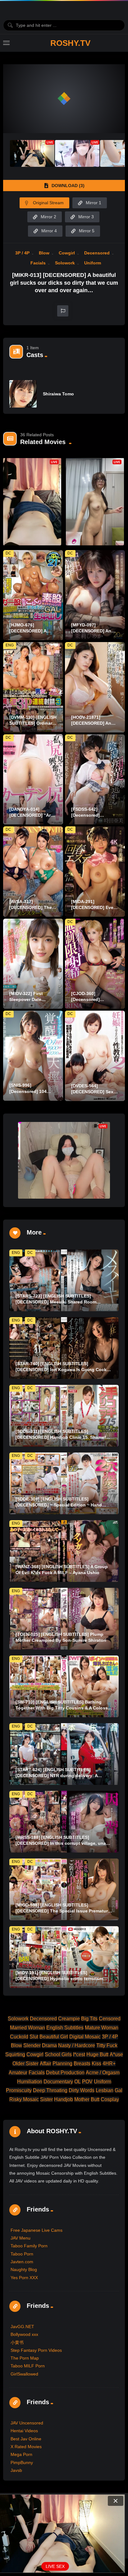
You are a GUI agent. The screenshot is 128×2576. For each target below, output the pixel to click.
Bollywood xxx (24, 2334)
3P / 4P (22, 253)
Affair (46, 2064)
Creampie (69, 2019)
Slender (32, 2045)
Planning (62, 2064)
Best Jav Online (26, 2439)
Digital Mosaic (85, 2037)
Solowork (65, 263)
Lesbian (105, 2090)
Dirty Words (82, 2090)
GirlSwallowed (24, 2374)
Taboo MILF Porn (28, 2366)
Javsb (16, 2470)
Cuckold (19, 2037)
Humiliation (30, 2082)
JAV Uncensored (27, 2423)
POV (87, 2082)
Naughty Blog (24, 2269)
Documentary (58, 2082)
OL (78, 2082)
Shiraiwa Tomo (58, 394)
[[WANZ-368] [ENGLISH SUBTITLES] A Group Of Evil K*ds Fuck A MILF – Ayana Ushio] (64, 1551)
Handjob (64, 2099)
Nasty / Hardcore (77, 2045)
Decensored (97, 253)
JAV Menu (21, 2238)
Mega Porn (21, 2454)
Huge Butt (97, 2054)
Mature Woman (102, 2028)
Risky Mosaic (24, 2099)
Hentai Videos (24, 2431)
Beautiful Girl (54, 2037)
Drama (49, 2045)
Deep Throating (50, 2090)
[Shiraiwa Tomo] (23, 394)
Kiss (96, 2064)
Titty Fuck (107, 2045)
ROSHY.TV (70, 43)
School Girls (58, 2054)
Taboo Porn (22, 2254)
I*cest (79, 2054)
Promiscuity (19, 2090)
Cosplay (110, 2099)
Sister (46, 2099)
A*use (116, 2054)
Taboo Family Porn (29, 2246)
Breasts (82, 2064)
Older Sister (25, 2064)
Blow (44, 253)
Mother (82, 2099)
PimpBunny (22, 2462)
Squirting (15, 2054)
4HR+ (109, 2064)
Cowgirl (67, 253)
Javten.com (22, 2262)
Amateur (18, 2073)
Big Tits (89, 2019)
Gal (119, 2090)
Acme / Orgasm (103, 2073)
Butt (95, 2099)
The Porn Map (25, 2358)
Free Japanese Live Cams (37, 2230)
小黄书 (17, 2342)
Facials (38, 263)
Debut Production (65, 2073)
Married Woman (27, 2028)
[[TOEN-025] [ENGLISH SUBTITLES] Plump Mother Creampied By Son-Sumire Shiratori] (64, 1619)
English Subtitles (65, 2028)
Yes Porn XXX (24, 2278)
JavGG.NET (22, 2327)
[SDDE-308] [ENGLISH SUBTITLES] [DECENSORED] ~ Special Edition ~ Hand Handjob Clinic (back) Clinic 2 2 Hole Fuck (60, 1505)
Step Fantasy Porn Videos (36, 2350)
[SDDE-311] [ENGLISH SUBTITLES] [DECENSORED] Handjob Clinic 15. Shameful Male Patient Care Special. (63, 1437)
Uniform (93, 263)
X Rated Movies (26, 2447)
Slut (34, 2037)
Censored (110, 2019)
